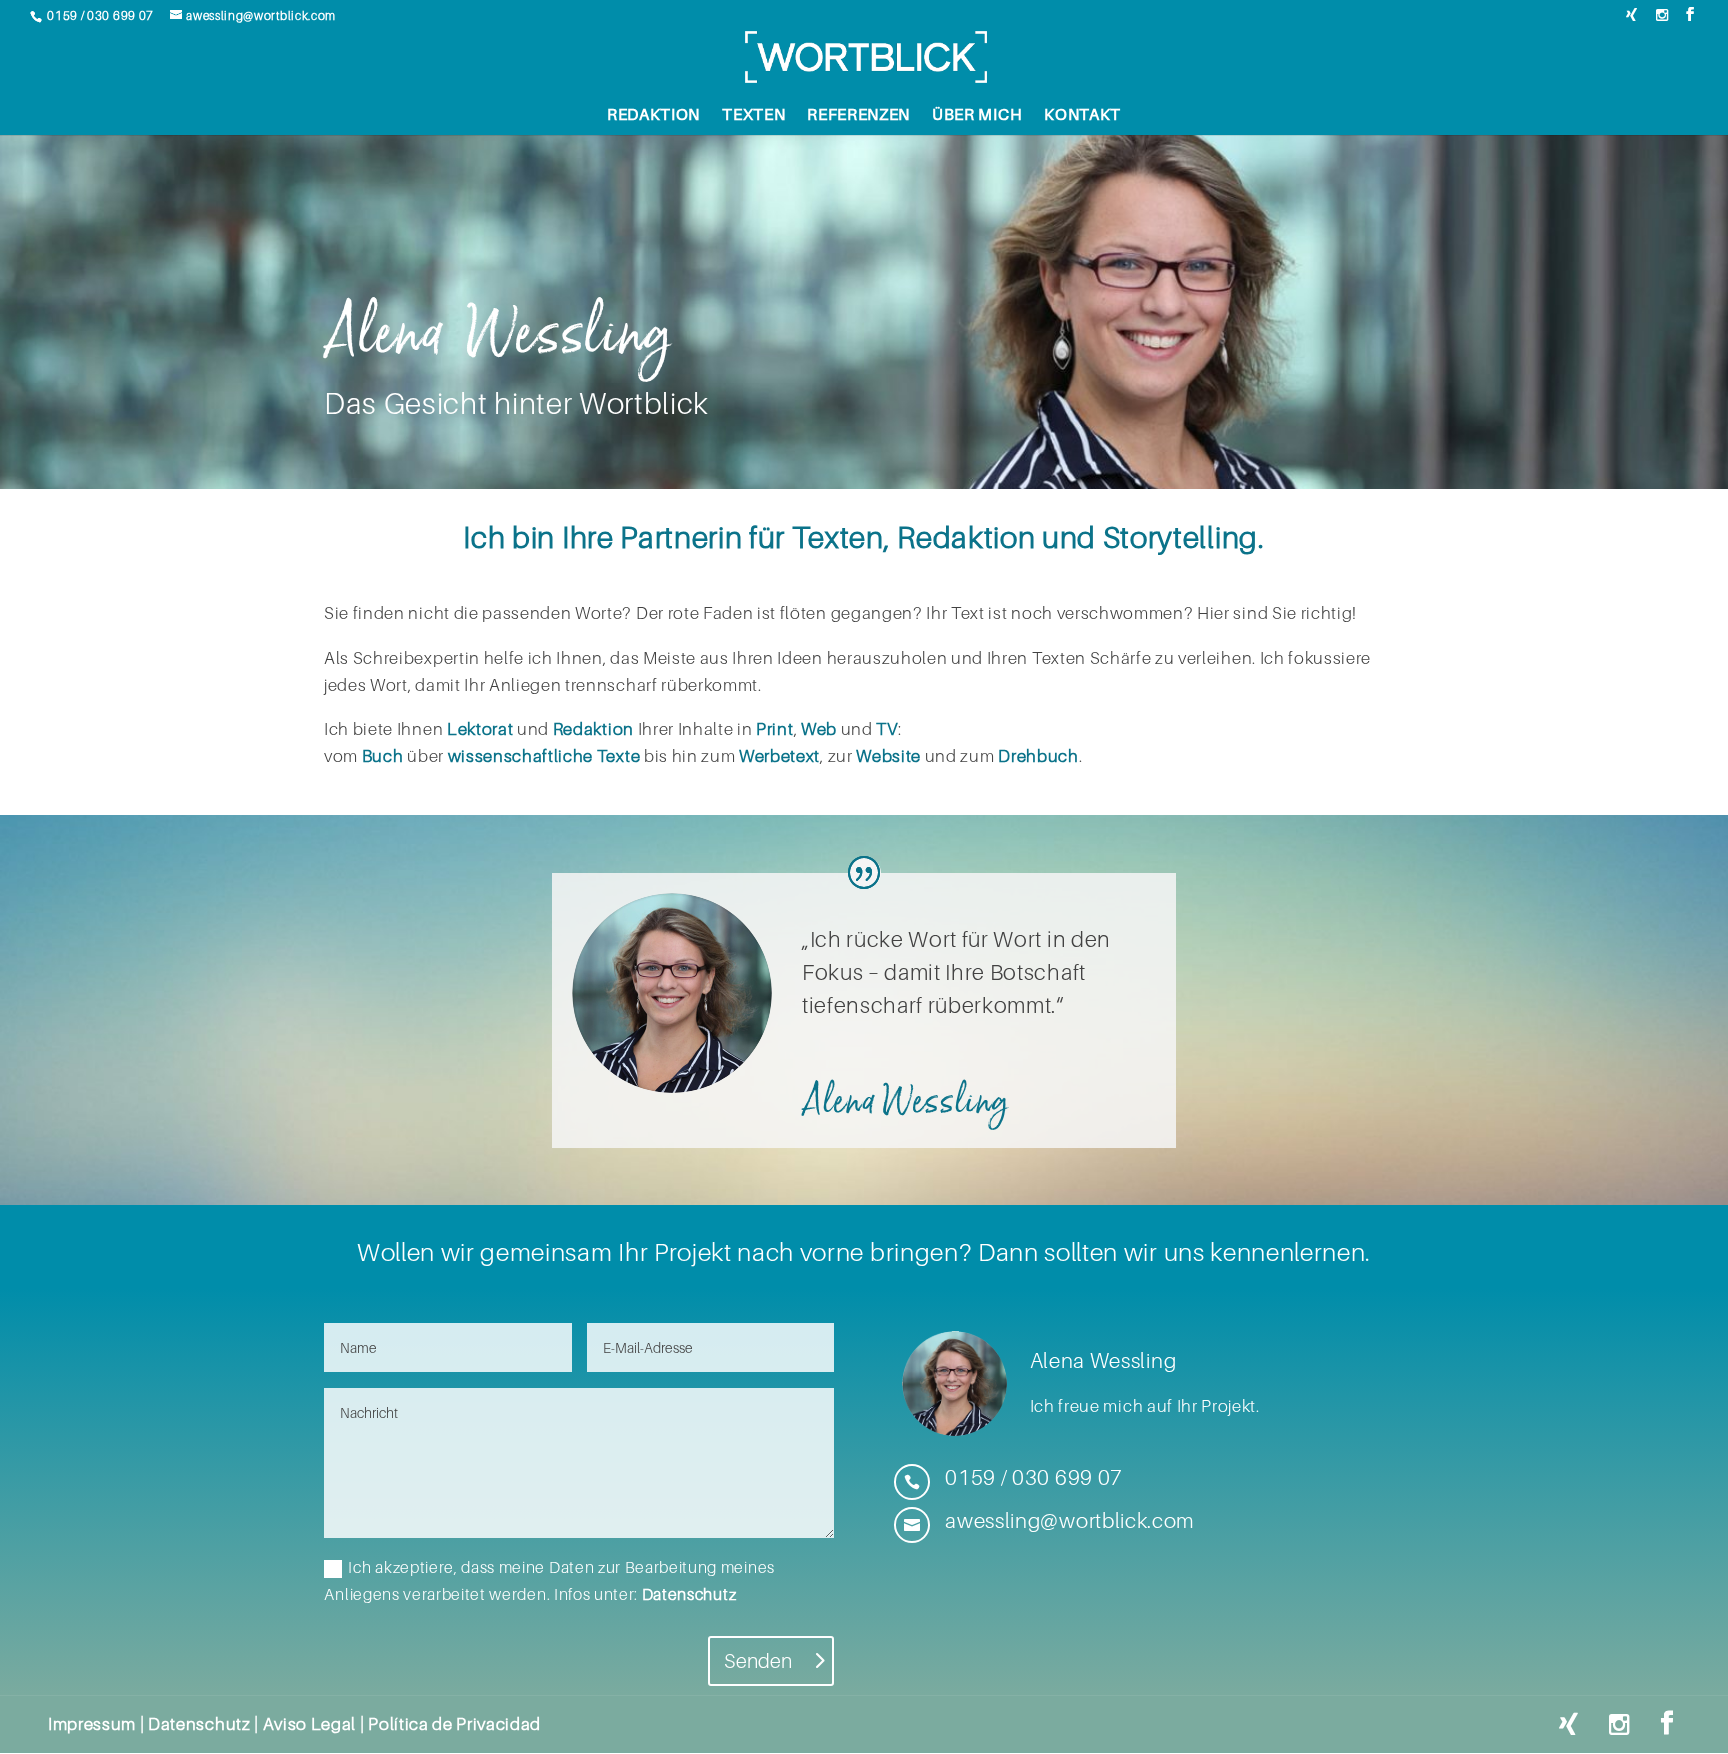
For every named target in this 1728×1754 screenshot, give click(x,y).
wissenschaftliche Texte (544, 756)
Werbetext (779, 756)
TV (886, 729)
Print (774, 729)
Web (819, 729)
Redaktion (593, 729)
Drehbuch (1038, 756)
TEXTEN (753, 115)
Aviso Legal (309, 1724)
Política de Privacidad (454, 1724)
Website (888, 756)
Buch (383, 756)
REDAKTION (653, 115)
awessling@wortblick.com (261, 15)
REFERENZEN (858, 115)
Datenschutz (689, 1594)
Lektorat (480, 729)
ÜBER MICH (977, 115)
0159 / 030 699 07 (100, 15)
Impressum (92, 1724)
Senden (758, 1661)
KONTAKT (1082, 115)
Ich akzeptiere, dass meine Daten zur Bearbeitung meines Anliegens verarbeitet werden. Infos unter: (549, 1580)
